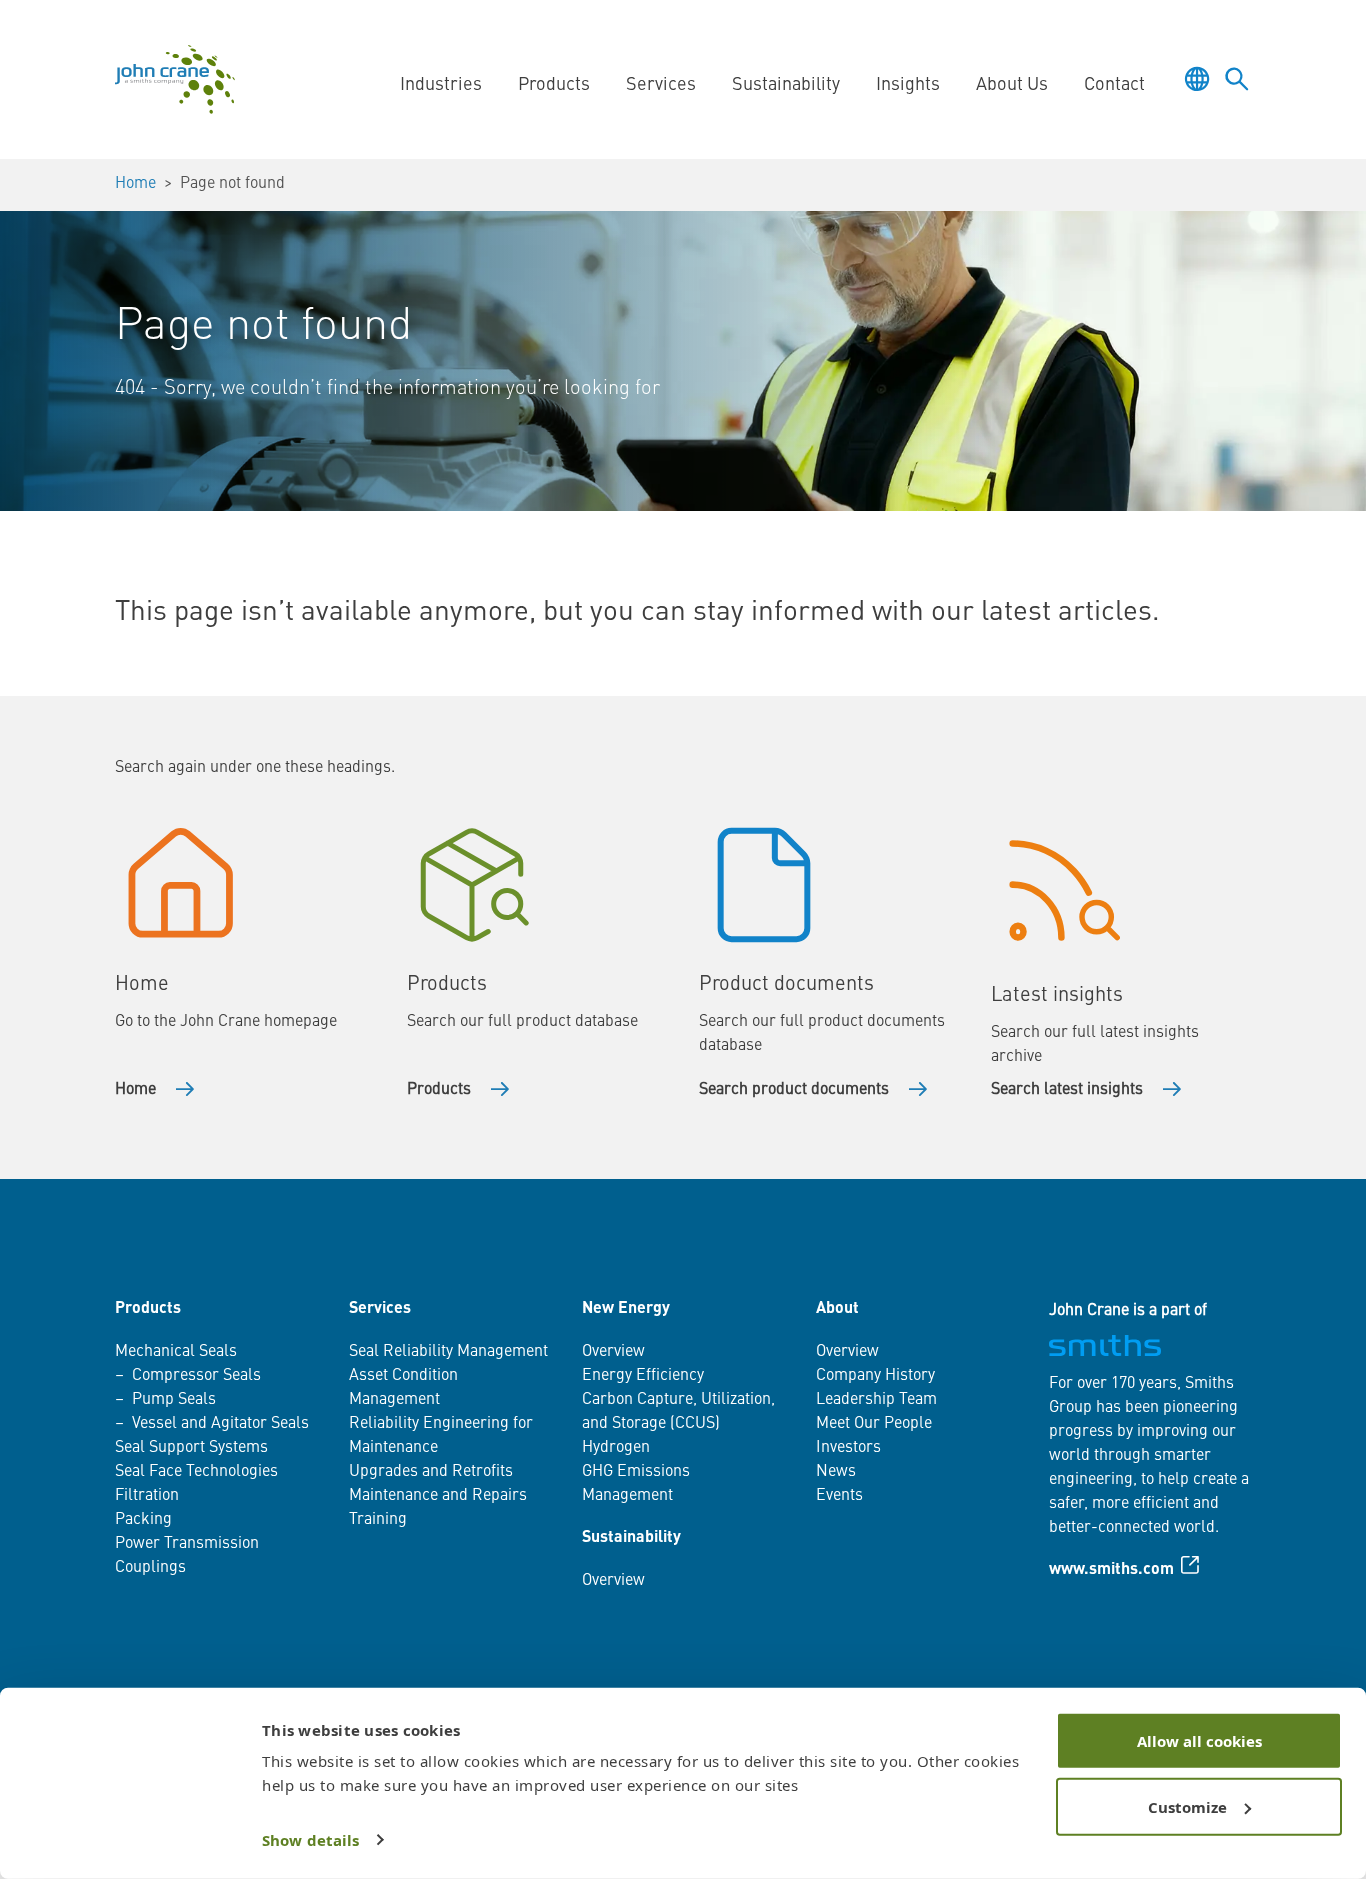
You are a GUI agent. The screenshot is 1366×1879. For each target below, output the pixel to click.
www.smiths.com (1111, 1570)
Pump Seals (174, 1400)
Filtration (147, 1496)
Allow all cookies (1199, 1741)
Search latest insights (1067, 1090)
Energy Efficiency (643, 1376)
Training (378, 1520)
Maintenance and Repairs (438, 1496)
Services (380, 1309)
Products (439, 1090)
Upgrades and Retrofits (431, 1472)
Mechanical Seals (176, 1352)
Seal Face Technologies (196, 1472)
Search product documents (794, 1090)
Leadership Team (876, 1400)
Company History (875, 1376)
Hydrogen (616, 1448)
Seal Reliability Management (448, 1352)
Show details (310, 1840)
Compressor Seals (196, 1376)
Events (839, 1496)
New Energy (626, 1309)
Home (135, 184)
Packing (143, 1520)
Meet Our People (874, 1424)
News (836, 1472)
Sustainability (631, 1538)
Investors (848, 1448)
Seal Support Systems (191, 1448)
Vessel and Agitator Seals (220, 1424)
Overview (613, 1352)
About (837, 1309)
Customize (1187, 1806)
